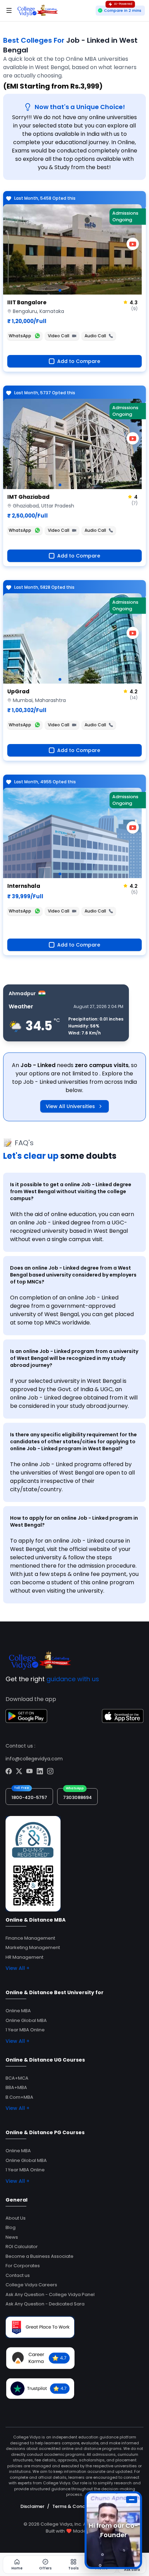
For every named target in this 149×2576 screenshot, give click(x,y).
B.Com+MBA (19, 2097)
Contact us (18, 2275)
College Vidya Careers (31, 2285)
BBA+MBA (16, 2087)
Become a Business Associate (40, 2256)
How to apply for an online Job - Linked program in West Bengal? (74, 1521)
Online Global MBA (26, 2020)
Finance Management (30, 1938)
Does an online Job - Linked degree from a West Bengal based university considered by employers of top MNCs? (73, 1275)
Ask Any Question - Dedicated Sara (45, 2304)
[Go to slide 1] (60, 290)
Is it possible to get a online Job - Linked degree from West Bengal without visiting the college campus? (71, 1191)
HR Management (24, 1957)
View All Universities (70, 1106)
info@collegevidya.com (34, 1759)
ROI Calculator (22, 2247)
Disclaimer (32, 2506)
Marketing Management (33, 1947)
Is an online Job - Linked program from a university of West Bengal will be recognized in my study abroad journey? (74, 1358)
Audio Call (95, 336)
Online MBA (18, 2011)
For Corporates (23, 2266)
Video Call (59, 336)
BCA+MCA (17, 2078)
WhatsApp (20, 336)
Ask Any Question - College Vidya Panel (50, 2294)
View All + (17, 1968)
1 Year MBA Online (25, 2030)
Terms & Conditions (75, 2506)
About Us (16, 2218)
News (12, 2237)
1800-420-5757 (29, 1797)
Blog (11, 2227)
